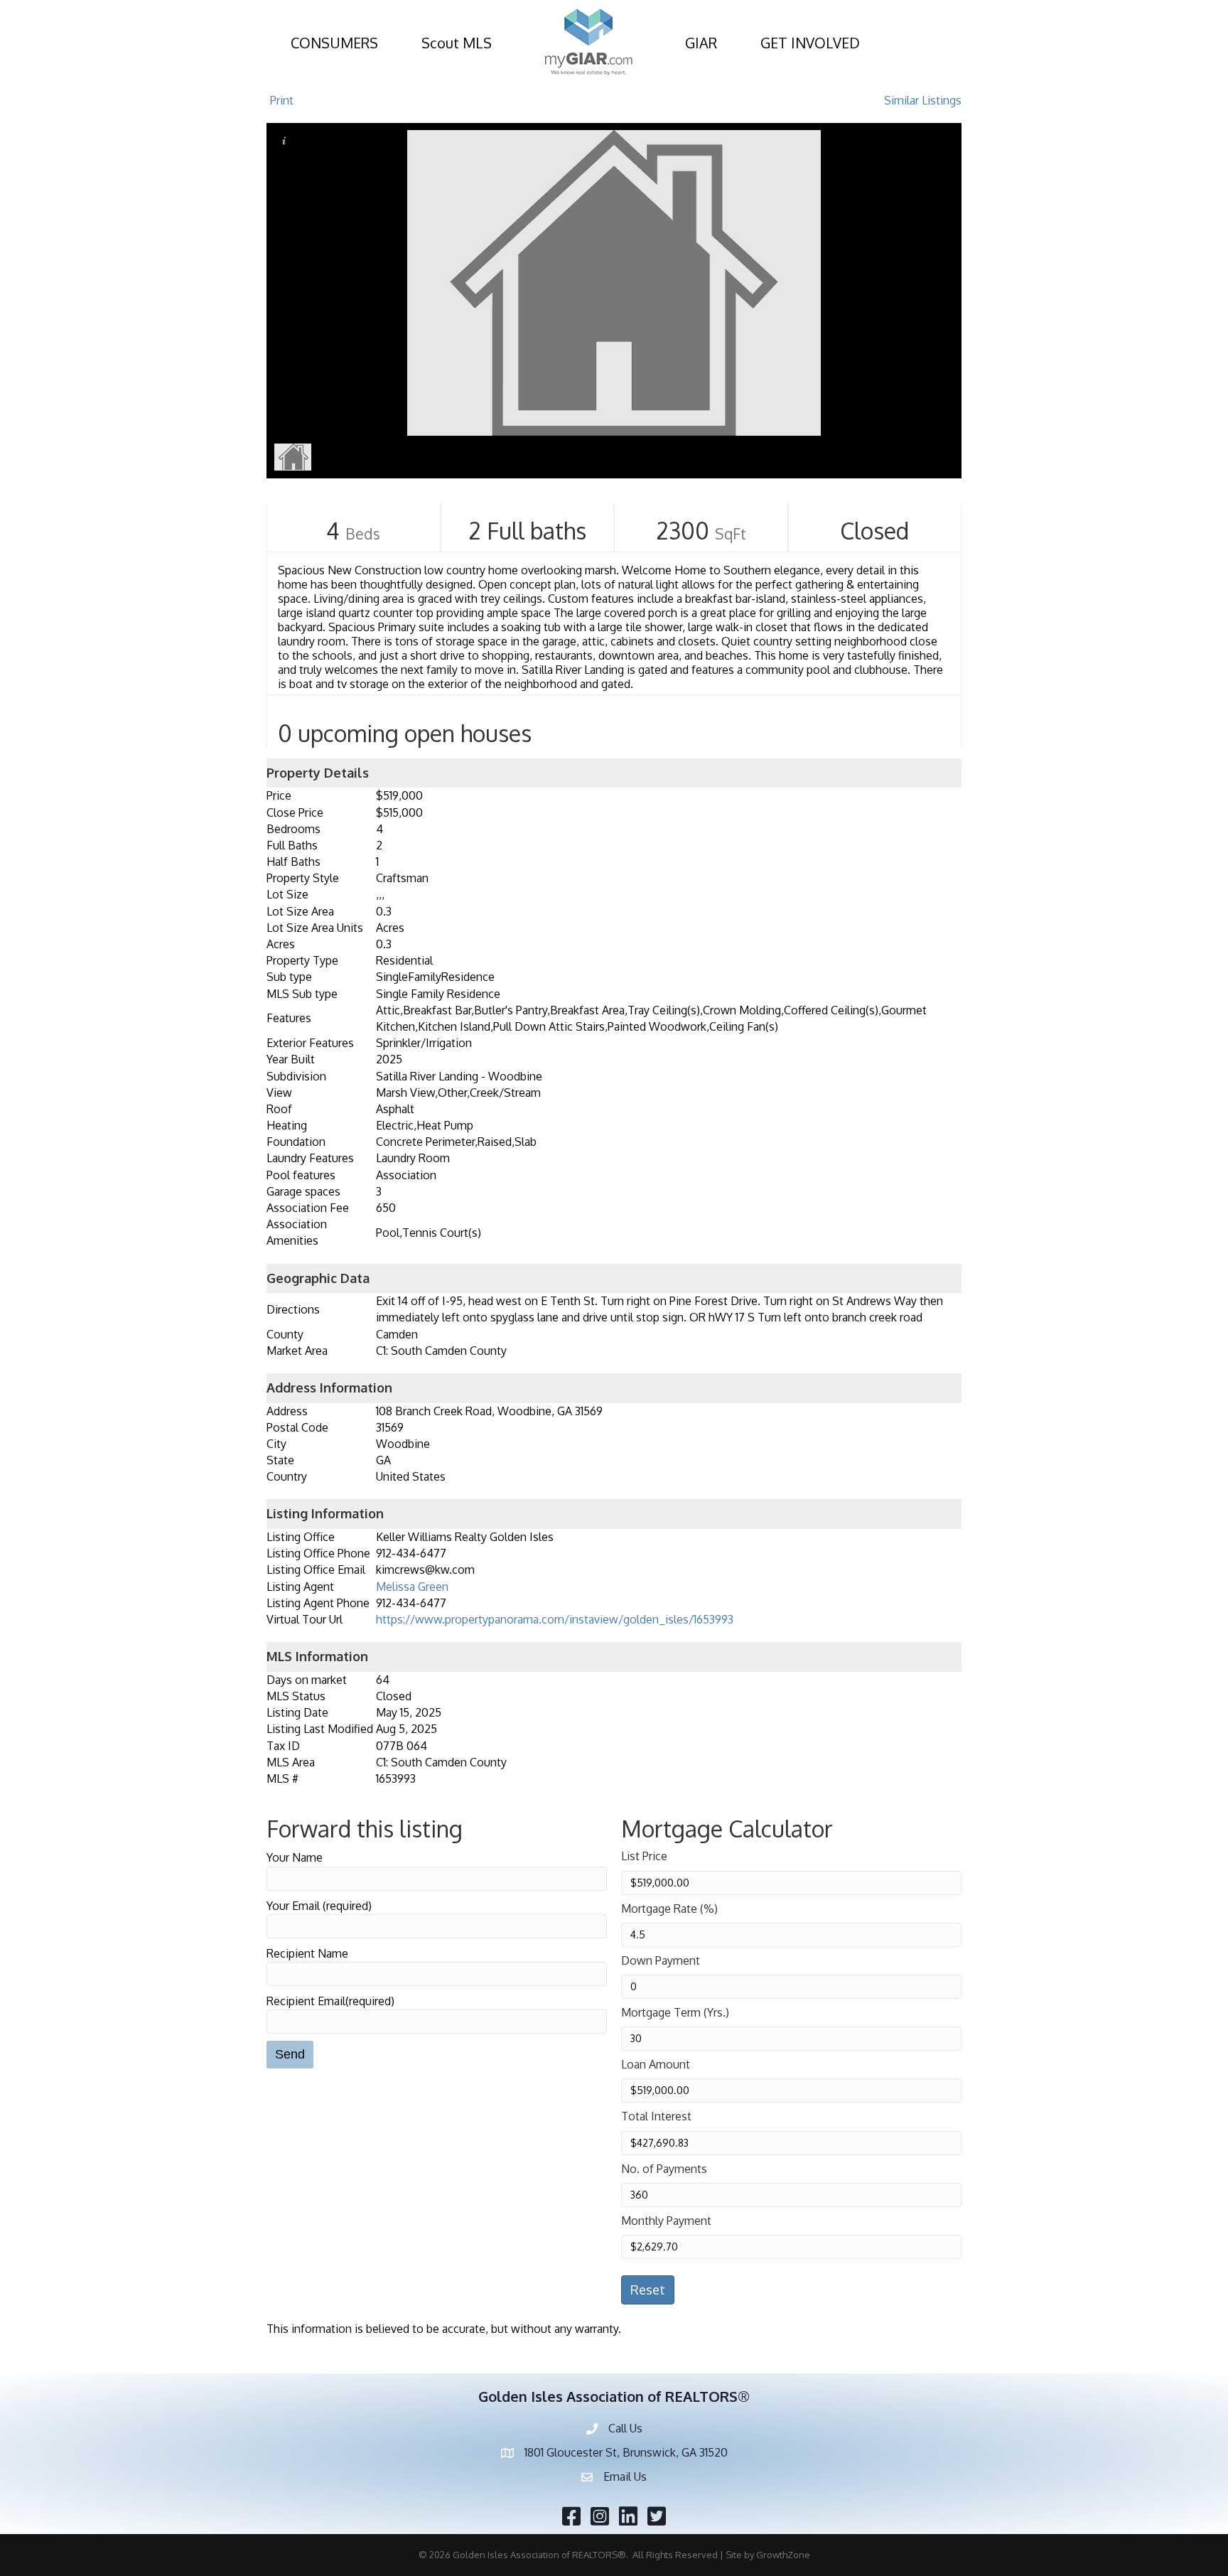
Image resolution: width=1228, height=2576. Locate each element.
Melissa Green (412, 1587)
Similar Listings (923, 100)
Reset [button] (648, 2290)
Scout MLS (457, 43)
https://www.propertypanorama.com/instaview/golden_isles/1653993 (555, 1619)
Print (282, 100)
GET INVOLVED (810, 43)
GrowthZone (783, 2555)
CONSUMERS (334, 43)
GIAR (701, 43)
